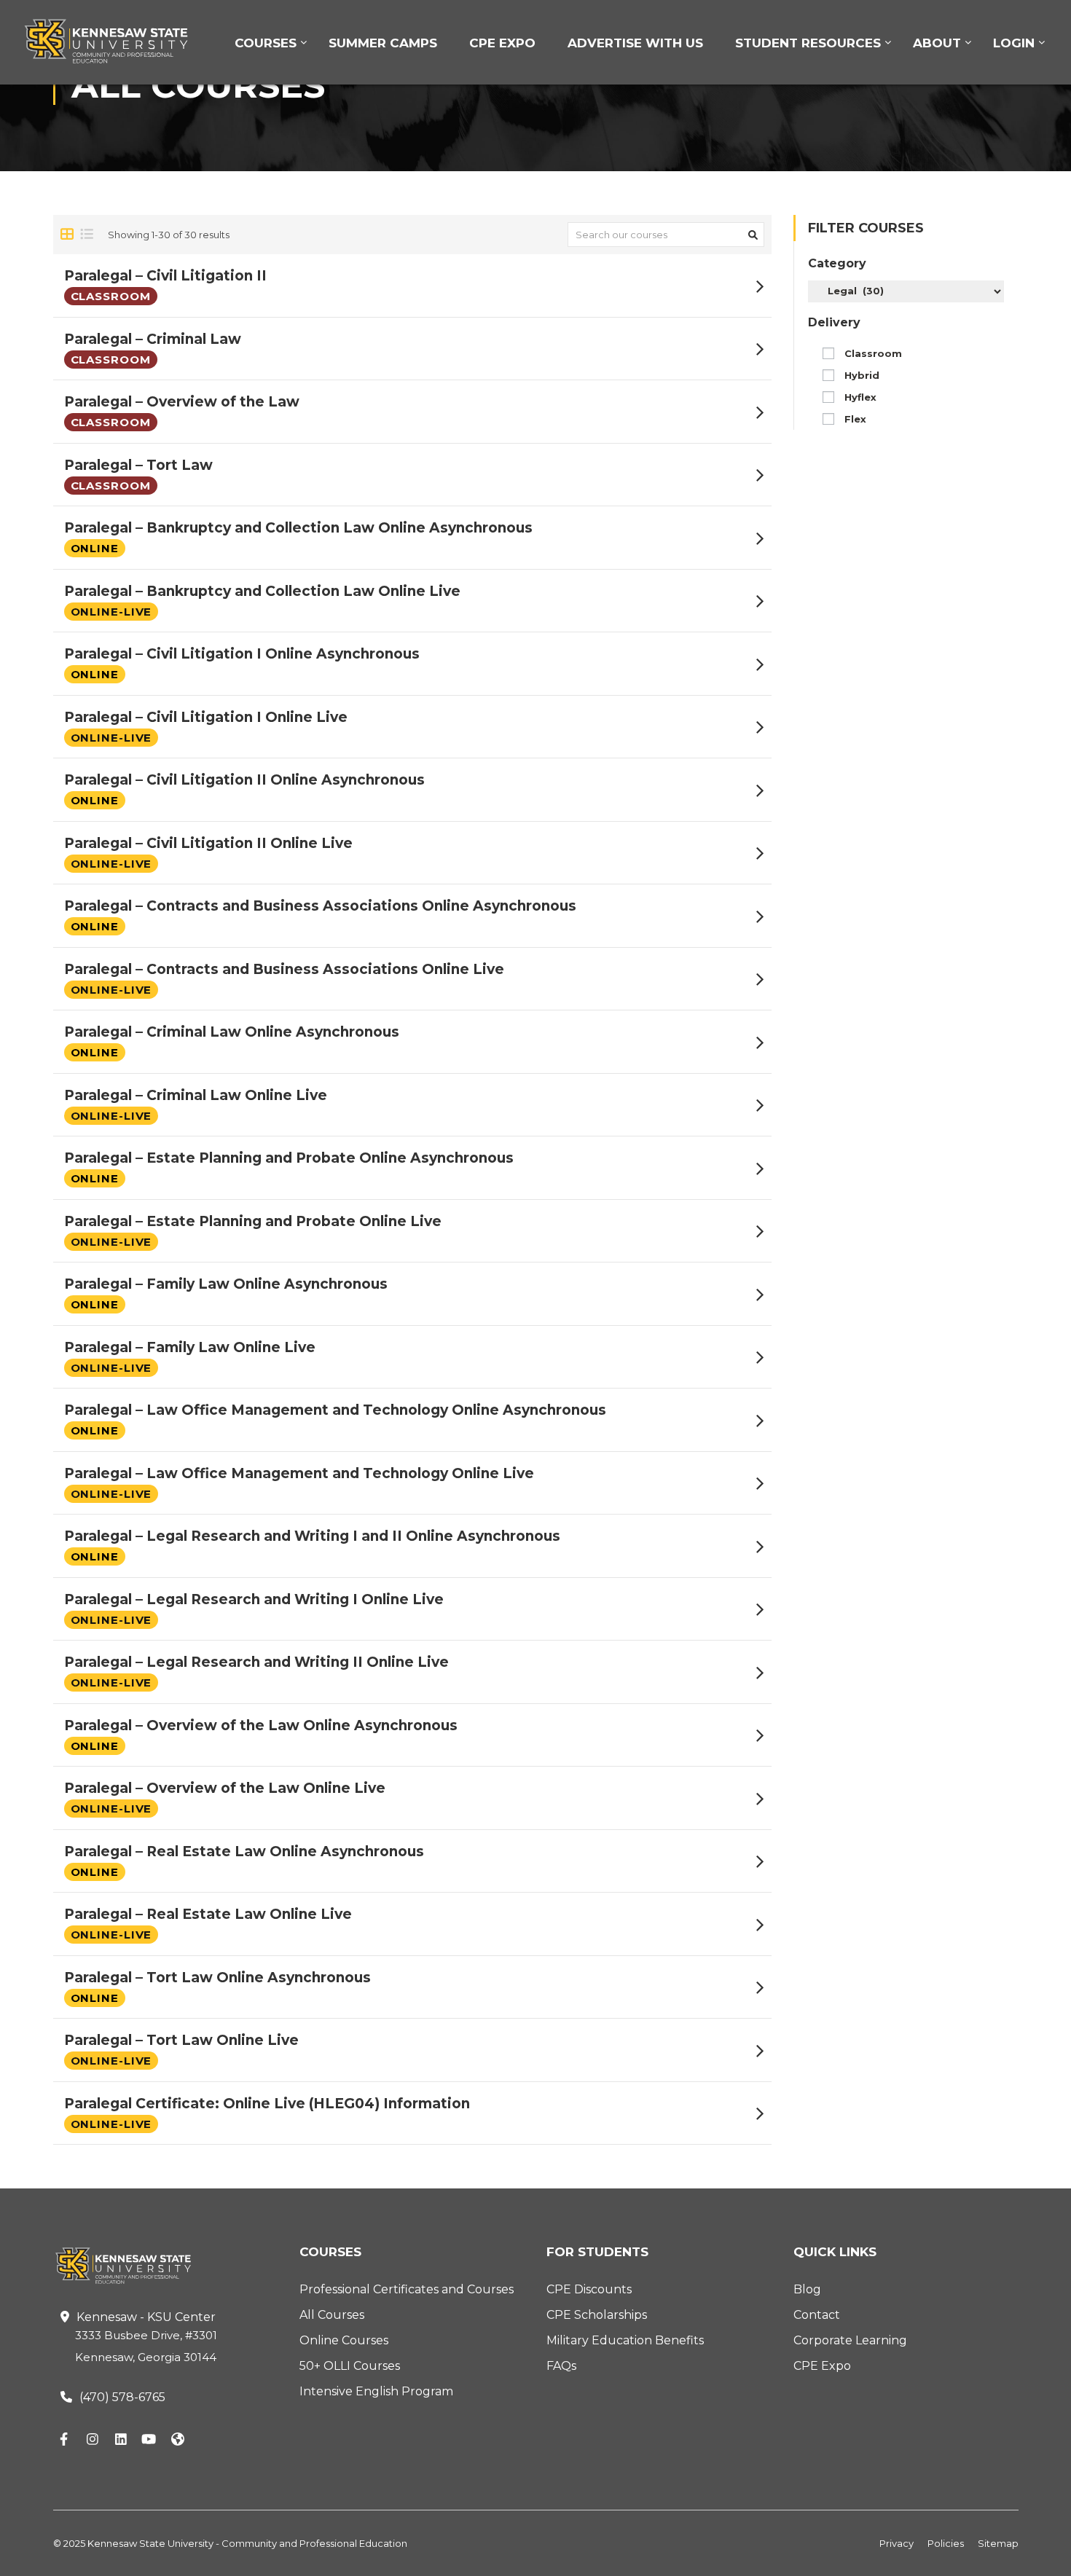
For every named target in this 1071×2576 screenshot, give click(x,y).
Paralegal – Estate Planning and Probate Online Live (253, 1221)
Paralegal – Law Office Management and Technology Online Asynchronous (335, 1410)
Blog (807, 2289)
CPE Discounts (589, 2289)
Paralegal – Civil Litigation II (165, 276)
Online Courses (344, 2340)
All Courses (332, 2315)
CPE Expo (502, 43)
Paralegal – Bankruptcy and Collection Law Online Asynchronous (298, 528)
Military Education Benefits (625, 2340)
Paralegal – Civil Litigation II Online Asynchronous (244, 780)
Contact (817, 2315)
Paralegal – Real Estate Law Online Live (208, 1914)
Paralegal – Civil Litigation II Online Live (208, 843)
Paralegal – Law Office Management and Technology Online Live (299, 1473)
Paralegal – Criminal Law (153, 339)
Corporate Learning (850, 2340)
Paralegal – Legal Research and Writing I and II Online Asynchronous (312, 1536)
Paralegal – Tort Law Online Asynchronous (217, 1978)
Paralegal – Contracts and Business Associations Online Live (284, 969)
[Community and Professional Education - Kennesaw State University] (117, 41)
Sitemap (998, 2543)
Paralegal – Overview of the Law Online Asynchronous (261, 1725)
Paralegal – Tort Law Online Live (181, 2040)
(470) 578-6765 (122, 2397)
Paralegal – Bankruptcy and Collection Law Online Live (262, 591)
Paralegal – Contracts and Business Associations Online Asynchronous (320, 906)
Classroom (873, 353)
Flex (855, 419)
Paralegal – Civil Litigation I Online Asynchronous (242, 654)
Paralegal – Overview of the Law (182, 402)
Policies (946, 2543)
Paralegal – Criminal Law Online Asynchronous (232, 1032)
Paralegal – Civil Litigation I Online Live (206, 717)
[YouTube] (149, 2440)
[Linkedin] (121, 2440)
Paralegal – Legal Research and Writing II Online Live (256, 1662)
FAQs (561, 2366)
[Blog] (178, 2440)
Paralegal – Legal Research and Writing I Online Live (254, 1599)
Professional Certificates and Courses (407, 2289)
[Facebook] (64, 2440)
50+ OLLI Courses (350, 2366)
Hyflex (860, 397)
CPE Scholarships (597, 2315)
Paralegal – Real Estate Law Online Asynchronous (244, 1851)
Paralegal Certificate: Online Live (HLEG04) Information (267, 2104)
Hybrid (862, 375)
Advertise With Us (635, 43)
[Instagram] (93, 2440)
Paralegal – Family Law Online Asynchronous (226, 1284)
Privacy (897, 2543)
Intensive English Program (376, 2391)
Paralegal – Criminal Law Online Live (196, 1095)
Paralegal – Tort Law (138, 465)
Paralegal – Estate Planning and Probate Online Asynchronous (289, 1158)
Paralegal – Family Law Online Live (190, 1347)
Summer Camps (383, 43)
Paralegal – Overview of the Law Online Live (225, 1788)
